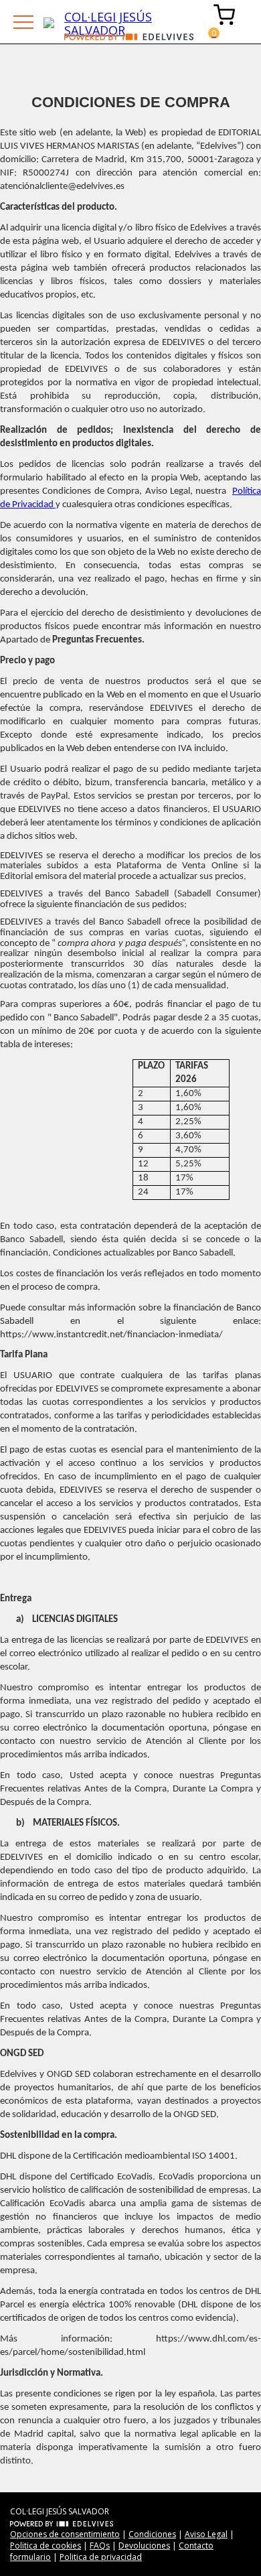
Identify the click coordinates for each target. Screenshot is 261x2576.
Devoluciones (144, 2546)
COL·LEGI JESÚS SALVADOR (108, 21)
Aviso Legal (206, 2534)
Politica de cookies (46, 2546)
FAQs (100, 2546)
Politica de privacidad (101, 2557)
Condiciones (152, 2534)
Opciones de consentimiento (65, 2534)
